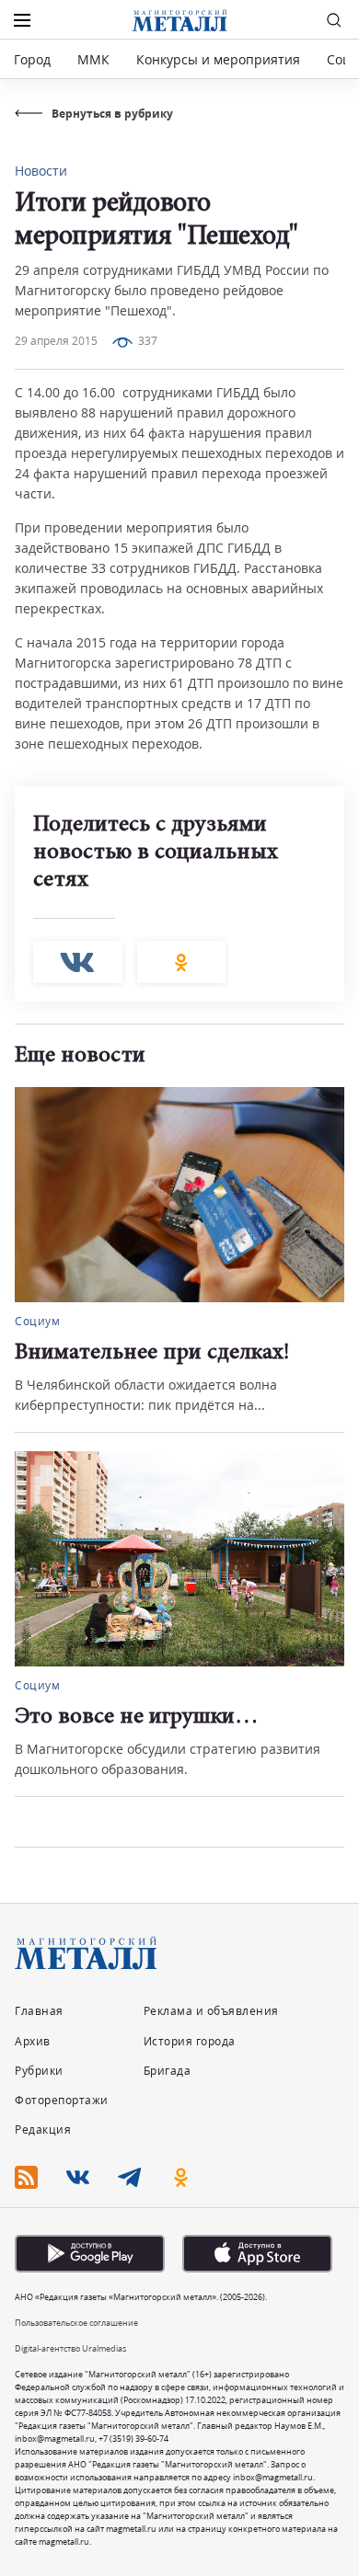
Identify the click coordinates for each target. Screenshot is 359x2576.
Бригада (168, 2071)
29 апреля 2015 (56, 341)
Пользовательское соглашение (76, 2323)
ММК (93, 59)
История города (190, 2041)
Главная (39, 2011)
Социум (37, 1321)
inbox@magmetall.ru (55, 2439)
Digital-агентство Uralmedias (70, 2348)
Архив (33, 2041)
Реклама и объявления (211, 2011)
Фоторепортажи (62, 2100)
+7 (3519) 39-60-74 (133, 2439)
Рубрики (39, 2071)
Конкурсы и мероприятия (220, 59)
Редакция (43, 2129)
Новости (41, 171)
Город (32, 59)
